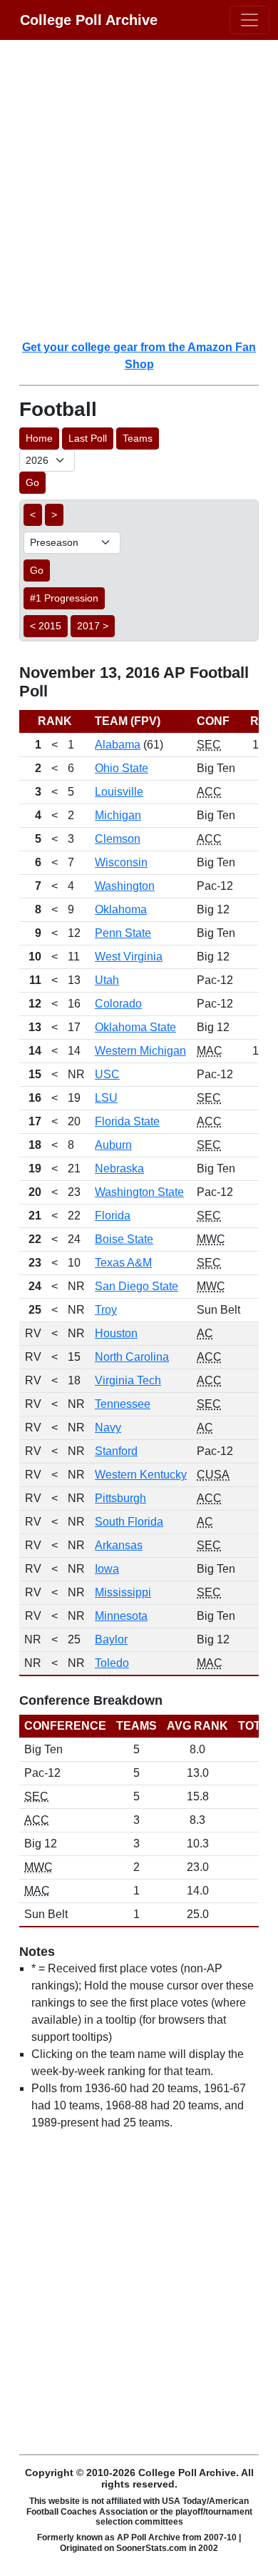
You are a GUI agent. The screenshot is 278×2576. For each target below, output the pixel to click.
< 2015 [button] (46, 626)
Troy (106, 1310)
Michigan (118, 815)
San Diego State (137, 1286)
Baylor (111, 1639)
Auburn (113, 1145)
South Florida (129, 1522)
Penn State (123, 933)
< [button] (33, 514)
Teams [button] (138, 438)
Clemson (118, 839)
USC (107, 1074)
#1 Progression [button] (64, 598)
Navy (108, 1428)
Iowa (107, 1569)
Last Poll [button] (88, 438)
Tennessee (123, 1404)
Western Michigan (140, 1051)
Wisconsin (121, 862)
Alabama (118, 745)
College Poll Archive (89, 20)
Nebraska (119, 1168)
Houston (116, 1333)
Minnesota (121, 1616)
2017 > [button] (93, 626)
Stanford (116, 1451)
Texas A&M (123, 1263)
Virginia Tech (128, 1380)
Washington (125, 886)
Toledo (112, 1663)
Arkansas (119, 1545)
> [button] (54, 514)
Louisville (119, 792)
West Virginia (129, 957)
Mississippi (123, 1592)
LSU (106, 1098)
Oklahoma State (135, 1027)
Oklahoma (121, 909)
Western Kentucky (141, 1475)
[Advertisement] (139, 189)
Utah (107, 980)
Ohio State (122, 768)
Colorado (118, 1004)
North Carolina (132, 1357)
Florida (113, 1216)
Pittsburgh (120, 1498)
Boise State (124, 1239)
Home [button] (39, 438)
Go (32, 482)
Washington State (139, 1192)
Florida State (127, 1121)
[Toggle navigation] (249, 20)
